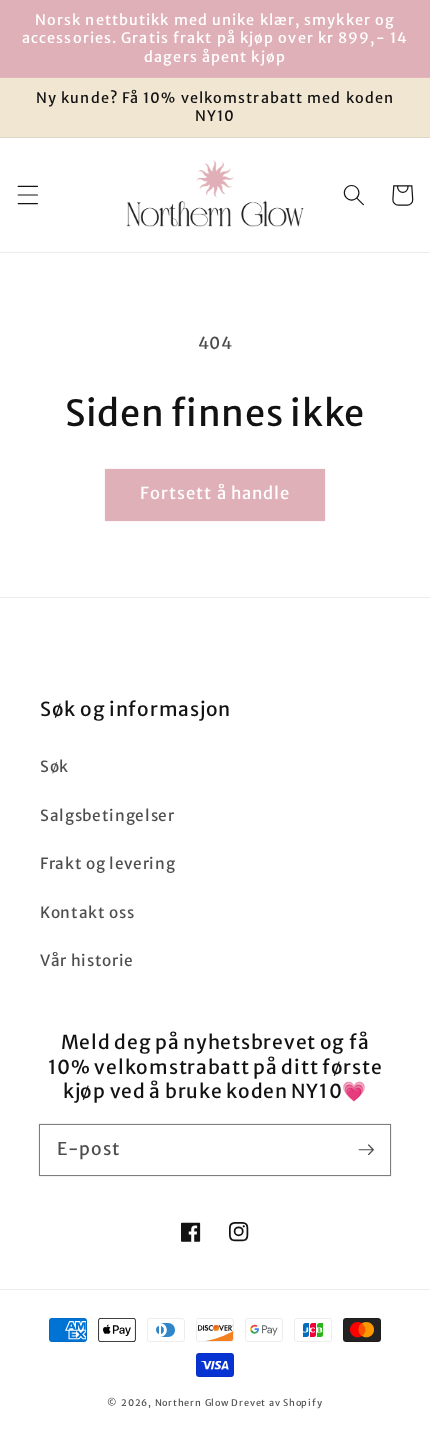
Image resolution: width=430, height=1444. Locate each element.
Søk (54, 766)
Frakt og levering (107, 863)
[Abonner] (366, 1149)
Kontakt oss (87, 912)
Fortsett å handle (215, 493)
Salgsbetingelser (107, 815)
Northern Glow (192, 1403)
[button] (27, 195)
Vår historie (87, 960)
